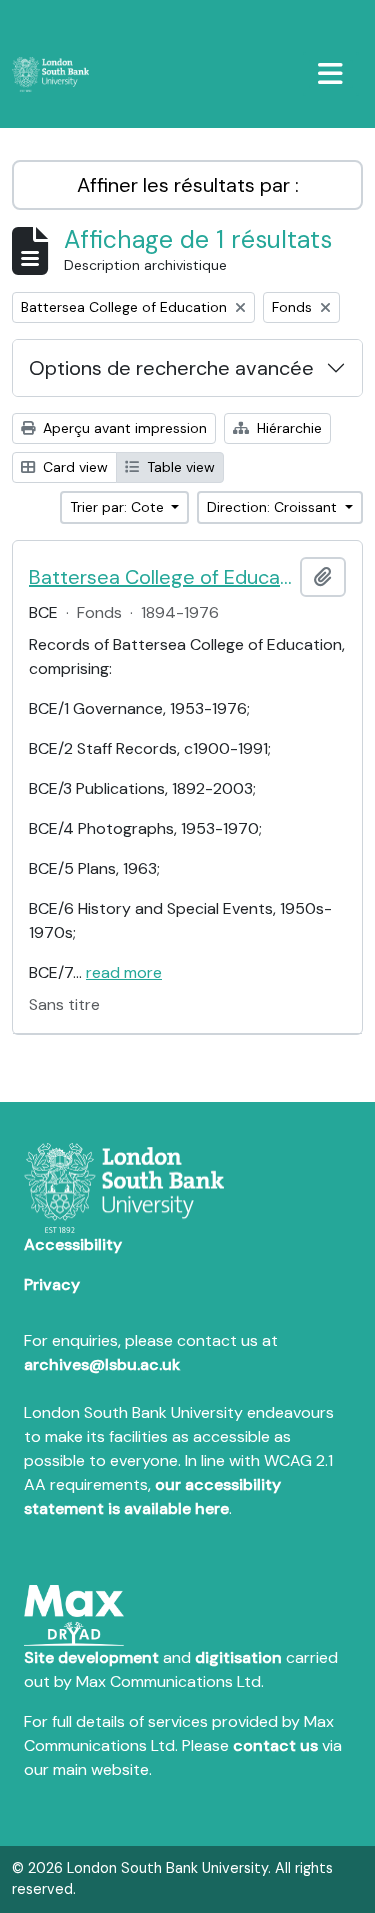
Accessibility (73, 1244)
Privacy (52, 1284)
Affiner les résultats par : (188, 185)
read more (124, 972)
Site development (91, 1657)
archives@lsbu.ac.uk (102, 1364)
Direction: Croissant (274, 507)
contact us (275, 1745)
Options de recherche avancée (171, 368)
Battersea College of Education (160, 577)
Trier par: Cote (119, 507)
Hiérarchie (287, 428)
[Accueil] (58, 74)
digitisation (238, 1657)
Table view (179, 467)
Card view (73, 467)
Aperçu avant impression (123, 428)
